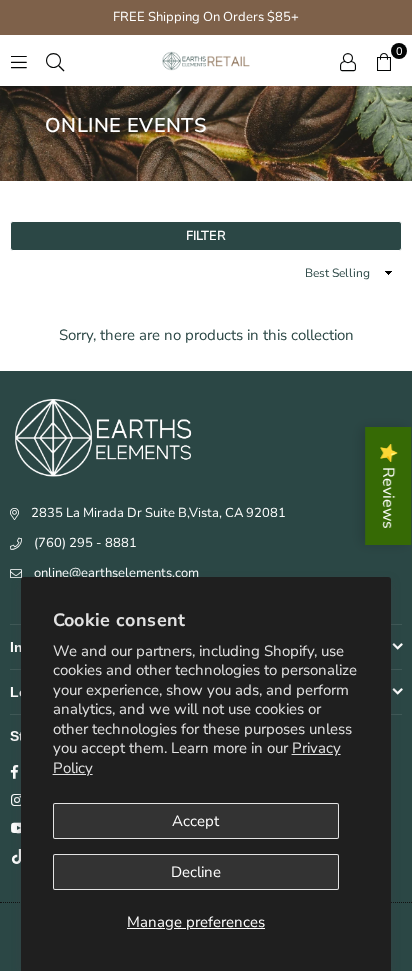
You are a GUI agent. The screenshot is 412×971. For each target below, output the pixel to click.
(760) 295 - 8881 (85, 543)
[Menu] (19, 61)
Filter (206, 236)
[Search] (55, 61)
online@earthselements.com (116, 573)
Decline (196, 872)
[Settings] (348, 61)
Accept (195, 821)
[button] (384, 61)
